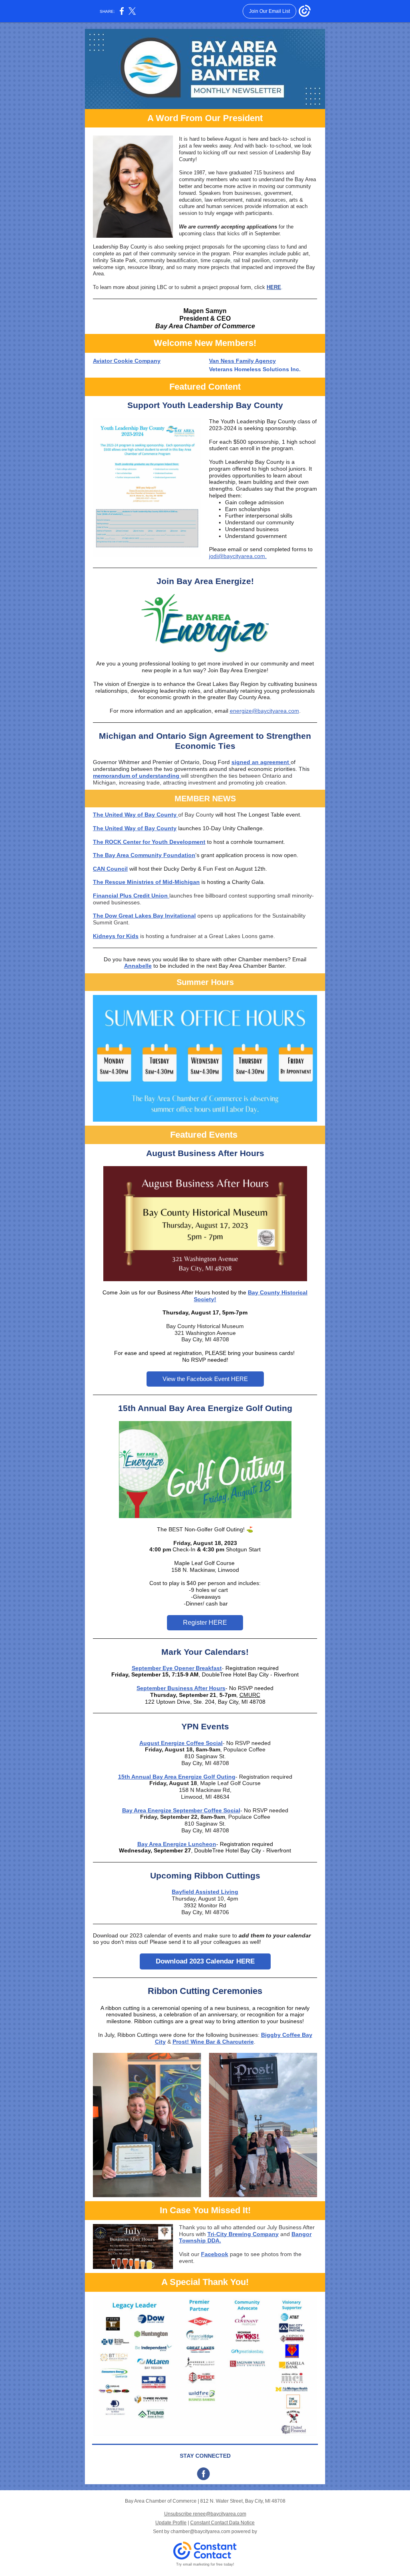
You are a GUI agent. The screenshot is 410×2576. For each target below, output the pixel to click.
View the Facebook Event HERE (205, 1379)
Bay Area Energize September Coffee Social (181, 1810)
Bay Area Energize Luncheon (177, 1844)
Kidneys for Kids (116, 936)
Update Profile (171, 2523)
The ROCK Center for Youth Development (149, 842)
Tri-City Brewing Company (243, 2234)
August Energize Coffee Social (181, 1743)
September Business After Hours (181, 1688)
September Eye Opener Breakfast (177, 1668)
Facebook (215, 2254)
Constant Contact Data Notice (222, 2523)
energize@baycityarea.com (264, 711)
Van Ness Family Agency (242, 361)
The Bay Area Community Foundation (144, 855)
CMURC (250, 1695)
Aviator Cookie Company (127, 361)
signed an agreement (261, 762)
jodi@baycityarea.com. (238, 556)
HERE (274, 287)
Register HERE (205, 1623)
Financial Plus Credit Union (131, 896)
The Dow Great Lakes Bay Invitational (144, 916)
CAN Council (110, 869)
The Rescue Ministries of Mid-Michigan (146, 882)
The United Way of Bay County (136, 815)
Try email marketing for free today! (205, 2564)
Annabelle (138, 966)
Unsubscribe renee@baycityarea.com (205, 2514)
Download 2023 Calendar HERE (205, 1961)
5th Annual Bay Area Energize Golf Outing (178, 1777)
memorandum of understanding (137, 776)
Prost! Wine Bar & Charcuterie (213, 2042)
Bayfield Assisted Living (205, 1892)
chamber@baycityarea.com (200, 2532)
